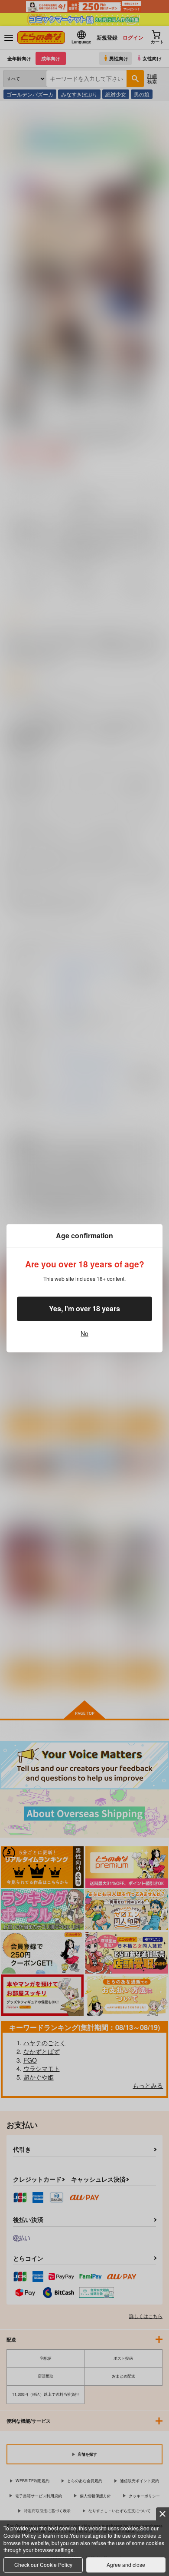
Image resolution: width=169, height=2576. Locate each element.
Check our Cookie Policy (43, 2564)
